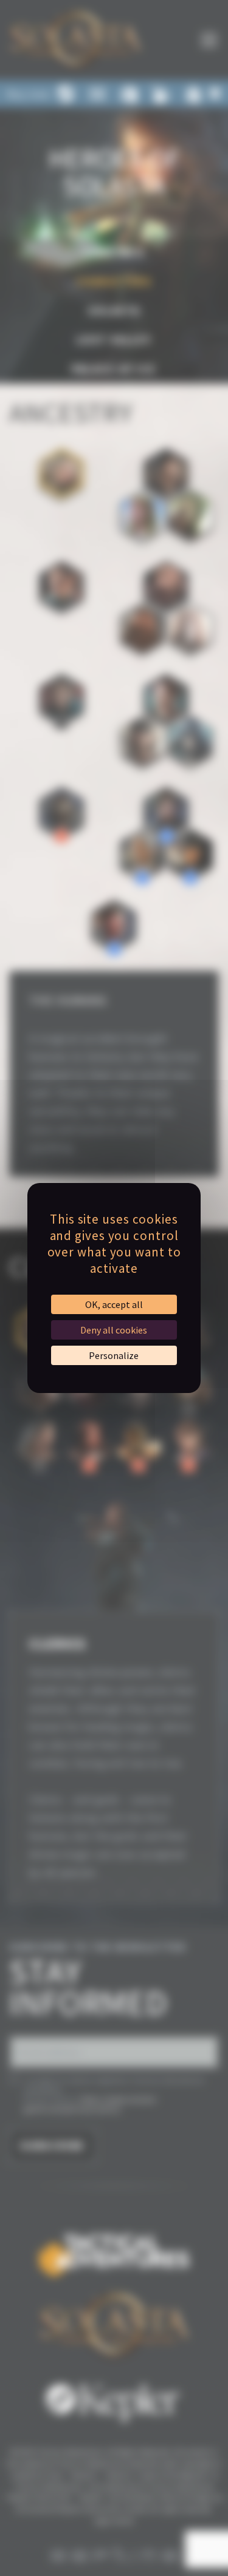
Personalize (114, 1355)
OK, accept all (114, 1304)
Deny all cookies (114, 1330)
